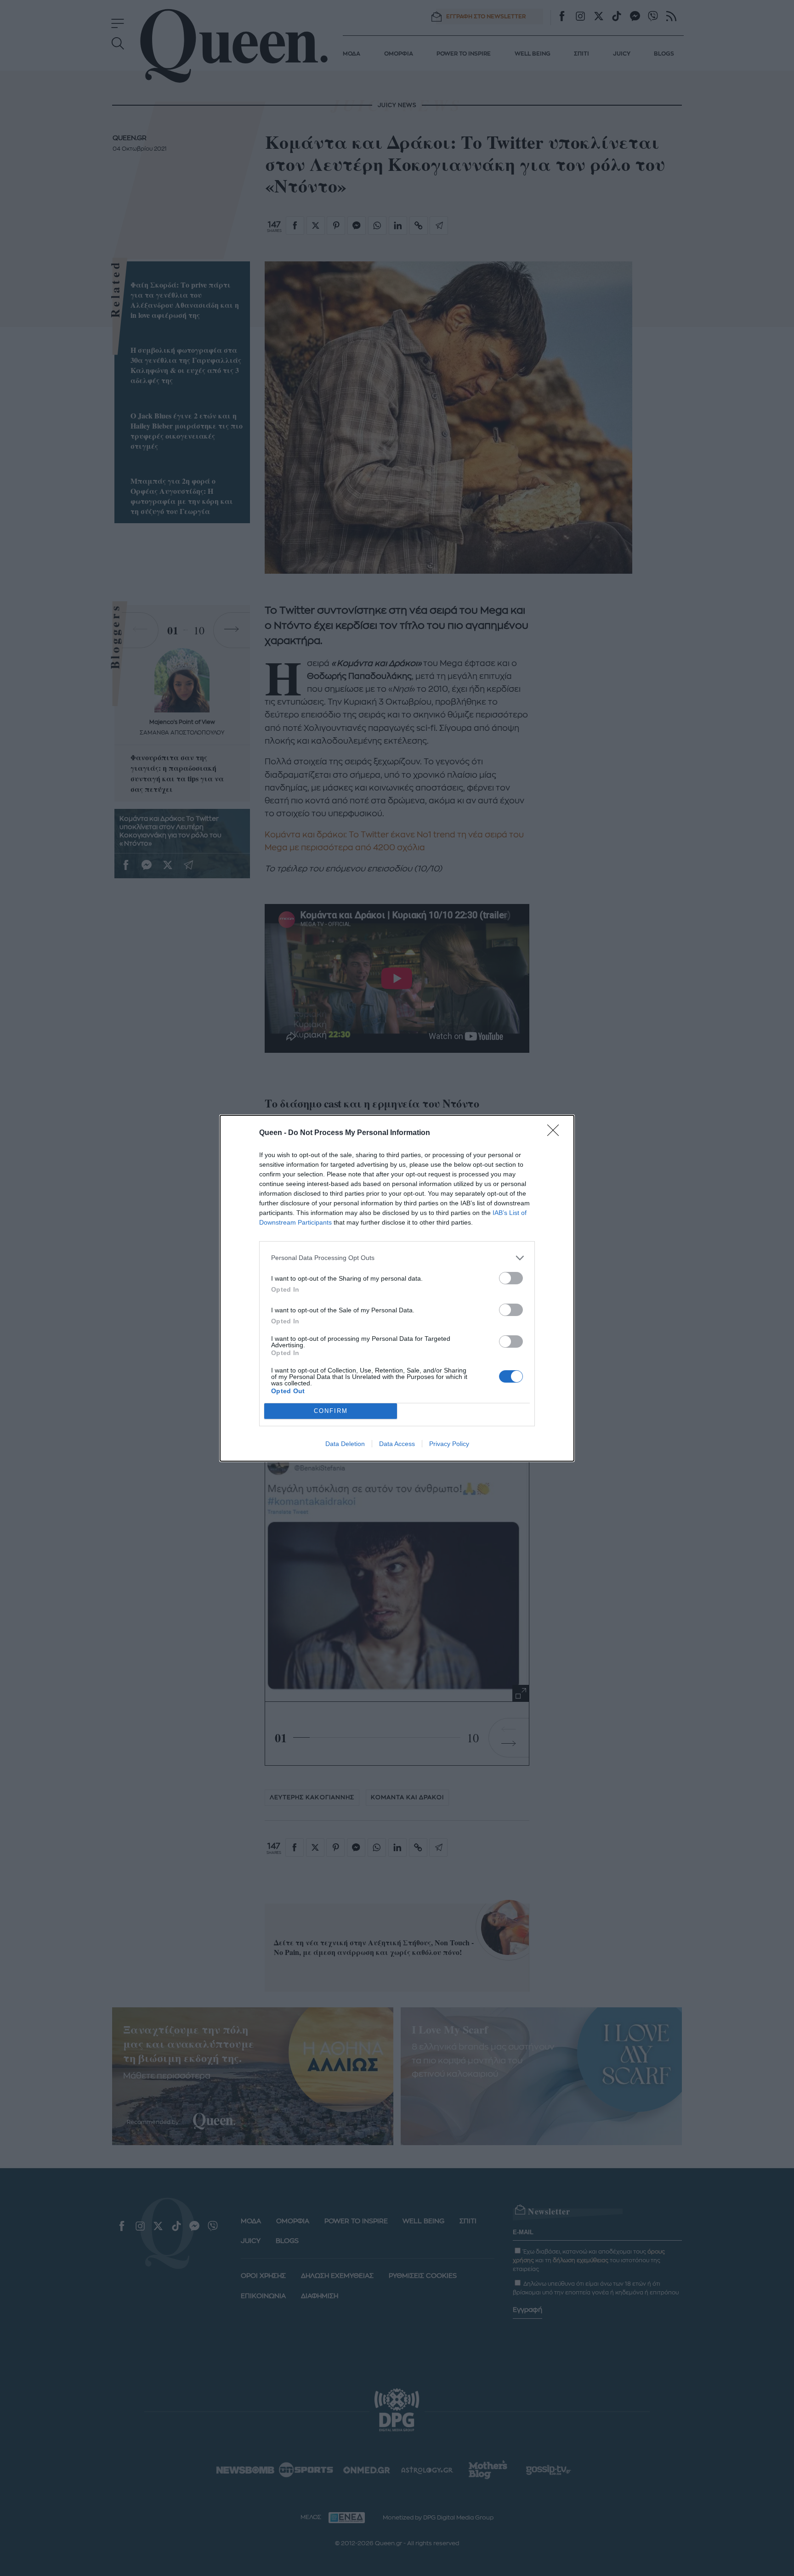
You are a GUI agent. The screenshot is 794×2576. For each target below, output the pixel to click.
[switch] (511, 1278)
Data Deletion (345, 1444)
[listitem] (397, 1258)
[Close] (556, 1133)
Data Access (397, 1444)
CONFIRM (331, 1411)
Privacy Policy (449, 1444)
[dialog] (397, 1288)
